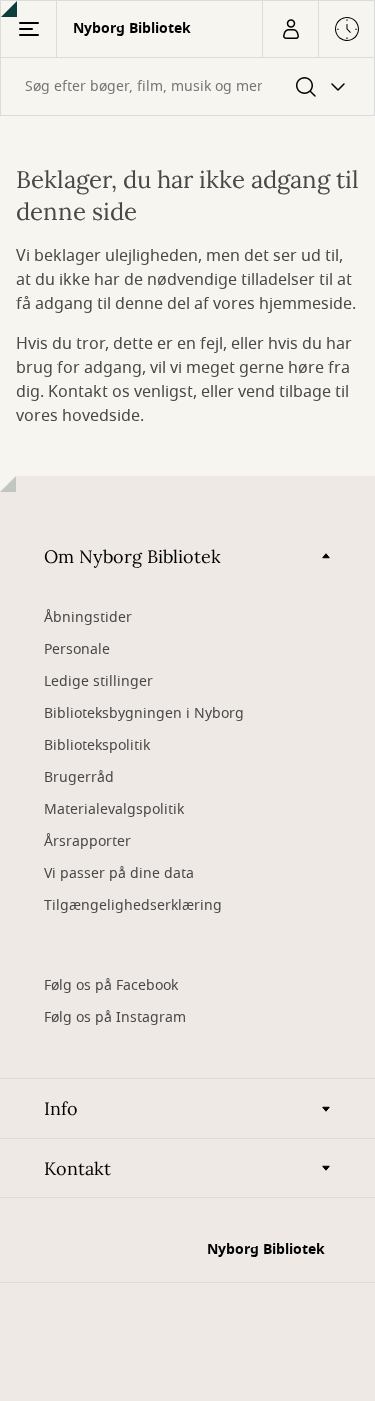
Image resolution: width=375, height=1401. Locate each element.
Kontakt (77, 1168)
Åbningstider (88, 617)
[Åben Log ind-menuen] (290, 29)
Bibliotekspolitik (97, 745)
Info (61, 1108)
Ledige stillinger (98, 681)
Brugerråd (79, 777)
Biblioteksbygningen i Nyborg (144, 713)
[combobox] (187, 86)
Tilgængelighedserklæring (133, 905)
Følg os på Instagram (115, 1017)
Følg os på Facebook (111, 985)
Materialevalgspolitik (114, 809)
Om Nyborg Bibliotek (132, 556)
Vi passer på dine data (119, 873)
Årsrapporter (87, 841)
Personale (77, 649)
